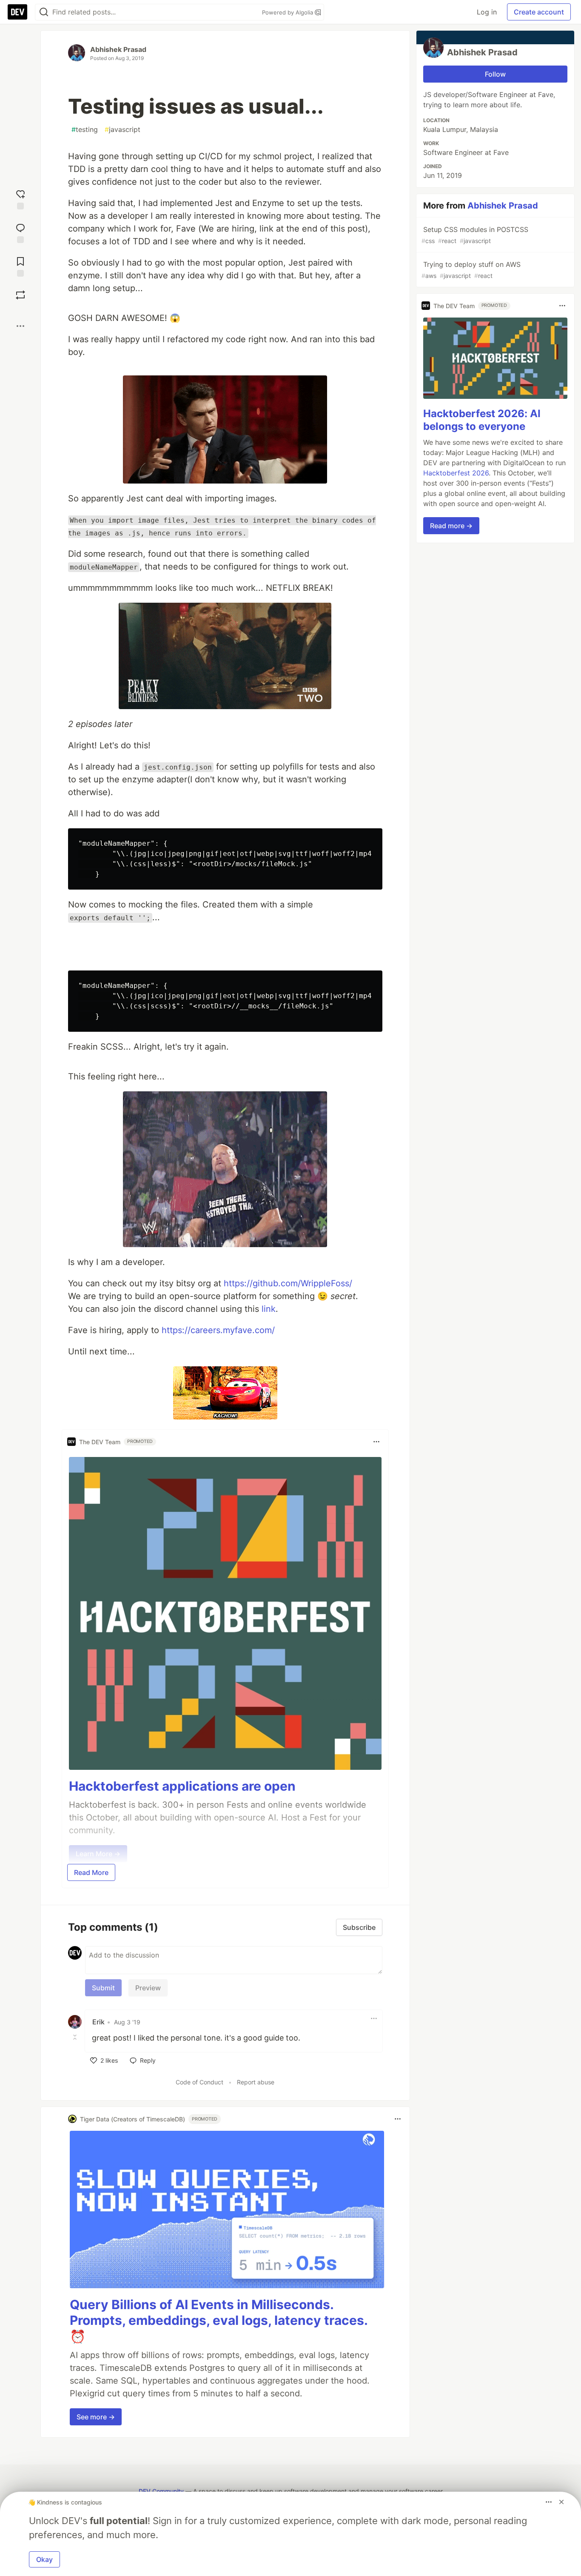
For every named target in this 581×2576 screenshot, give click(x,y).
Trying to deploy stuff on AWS (471, 270)
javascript (122, 129)
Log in (487, 12)
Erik (98, 2022)
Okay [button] (44, 2559)
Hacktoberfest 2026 (456, 473)
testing (85, 129)
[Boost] (20, 295)
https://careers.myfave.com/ (218, 1330)
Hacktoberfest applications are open (182, 1786)
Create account (539, 12)
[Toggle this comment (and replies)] (76, 2037)
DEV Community (161, 2491)
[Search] (44, 12)
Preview (148, 1988)
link (269, 1309)
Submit (103, 1988)
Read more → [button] (451, 526)
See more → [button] (96, 2417)
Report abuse (256, 2082)
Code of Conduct (199, 2082)
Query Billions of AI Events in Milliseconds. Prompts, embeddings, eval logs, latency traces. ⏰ (219, 2320)
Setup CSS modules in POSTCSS (475, 235)
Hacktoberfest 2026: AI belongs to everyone (482, 420)
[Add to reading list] (20, 266)
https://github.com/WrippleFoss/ (288, 1283)
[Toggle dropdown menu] (376, 1442)
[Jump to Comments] (20, 232)
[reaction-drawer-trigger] (20, 199)
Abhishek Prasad (118, 49)
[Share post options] (20, 326)
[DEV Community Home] (17, 12)
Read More (91, 1872)
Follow (495, 74)
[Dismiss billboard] (561, 2502)
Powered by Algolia (288, 12)
